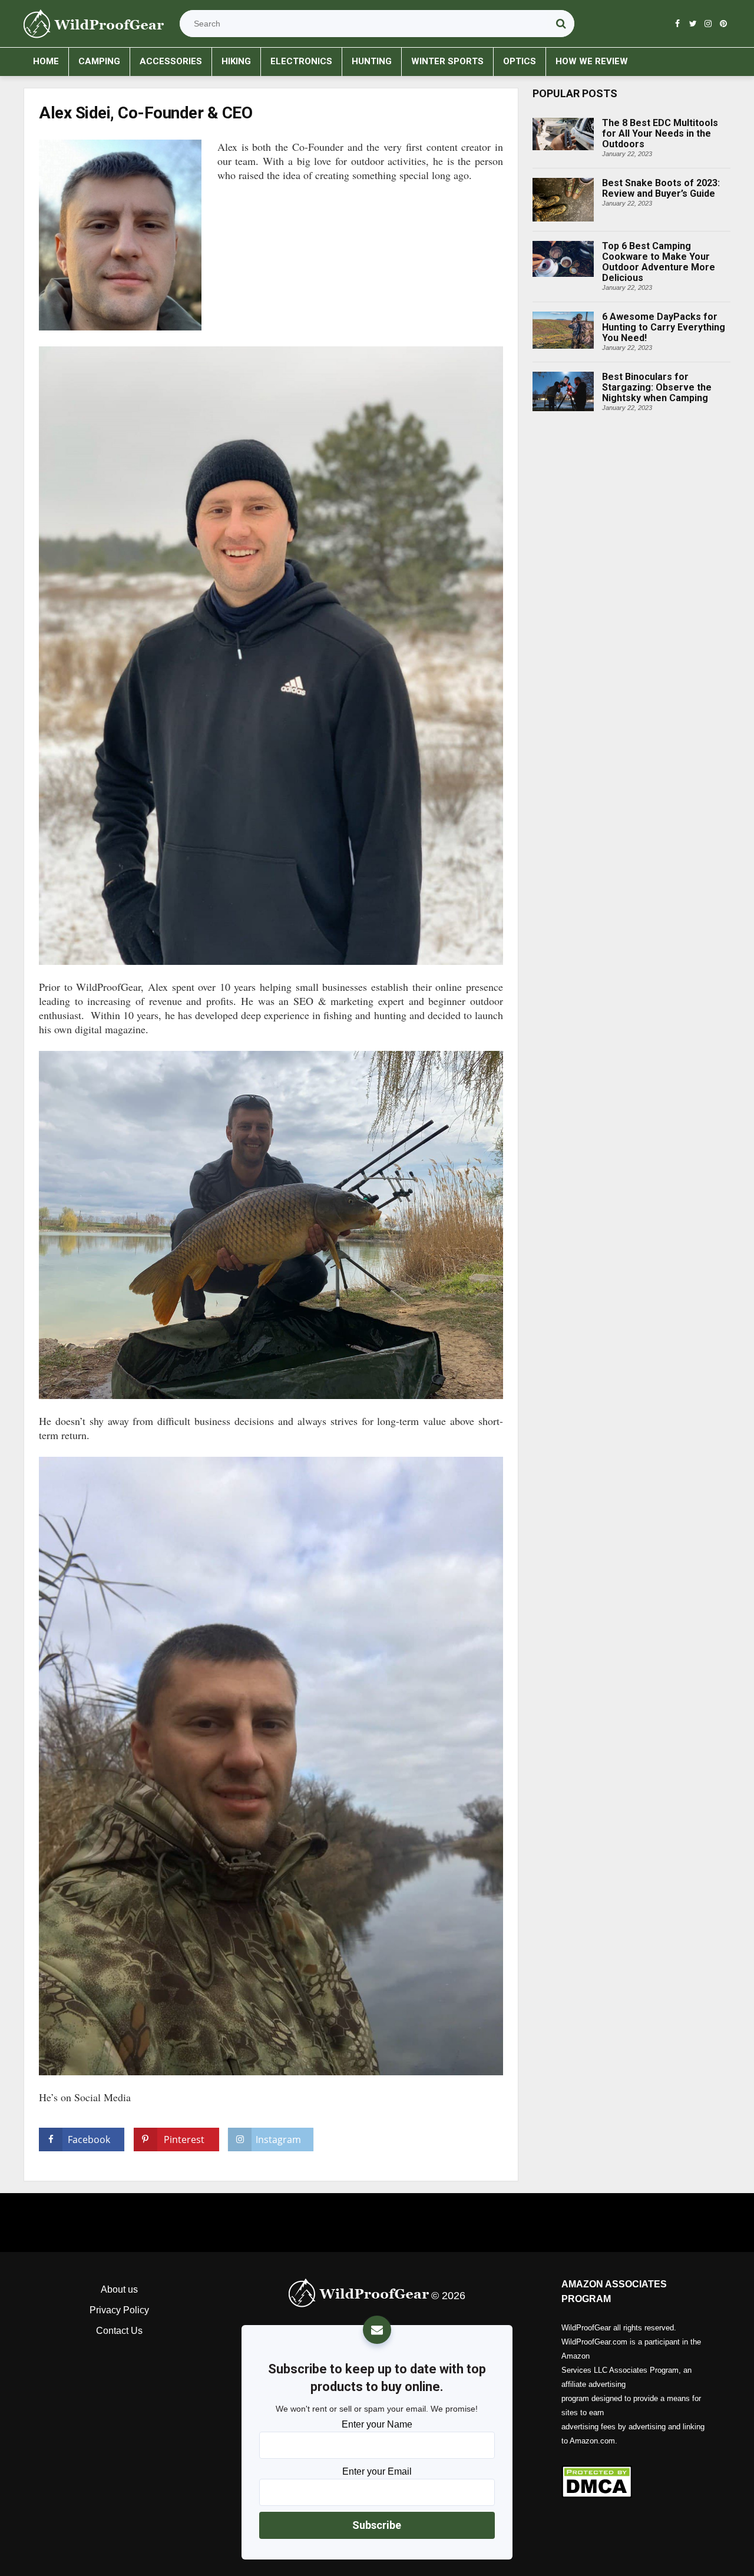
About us (119, 2289)
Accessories (171, 61)
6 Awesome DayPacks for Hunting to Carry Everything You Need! (616, 312)
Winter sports (447, 61)
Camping (99, 61)
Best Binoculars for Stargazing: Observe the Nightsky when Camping (617, 372)
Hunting (372, 61)
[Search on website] (561, 24)
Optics (520, 61)
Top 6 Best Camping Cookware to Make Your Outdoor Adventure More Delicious (619, 242)
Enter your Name (377, 2424)
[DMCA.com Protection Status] (635, 2481)
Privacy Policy (119, 2310)
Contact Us (119, 2331)
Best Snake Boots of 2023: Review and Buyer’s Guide (624, 178)
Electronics (301, 61)
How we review (592, 61)
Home (46, 61)
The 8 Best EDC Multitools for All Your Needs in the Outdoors (631, 118)
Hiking (236, 61)
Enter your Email (377, 2471)
